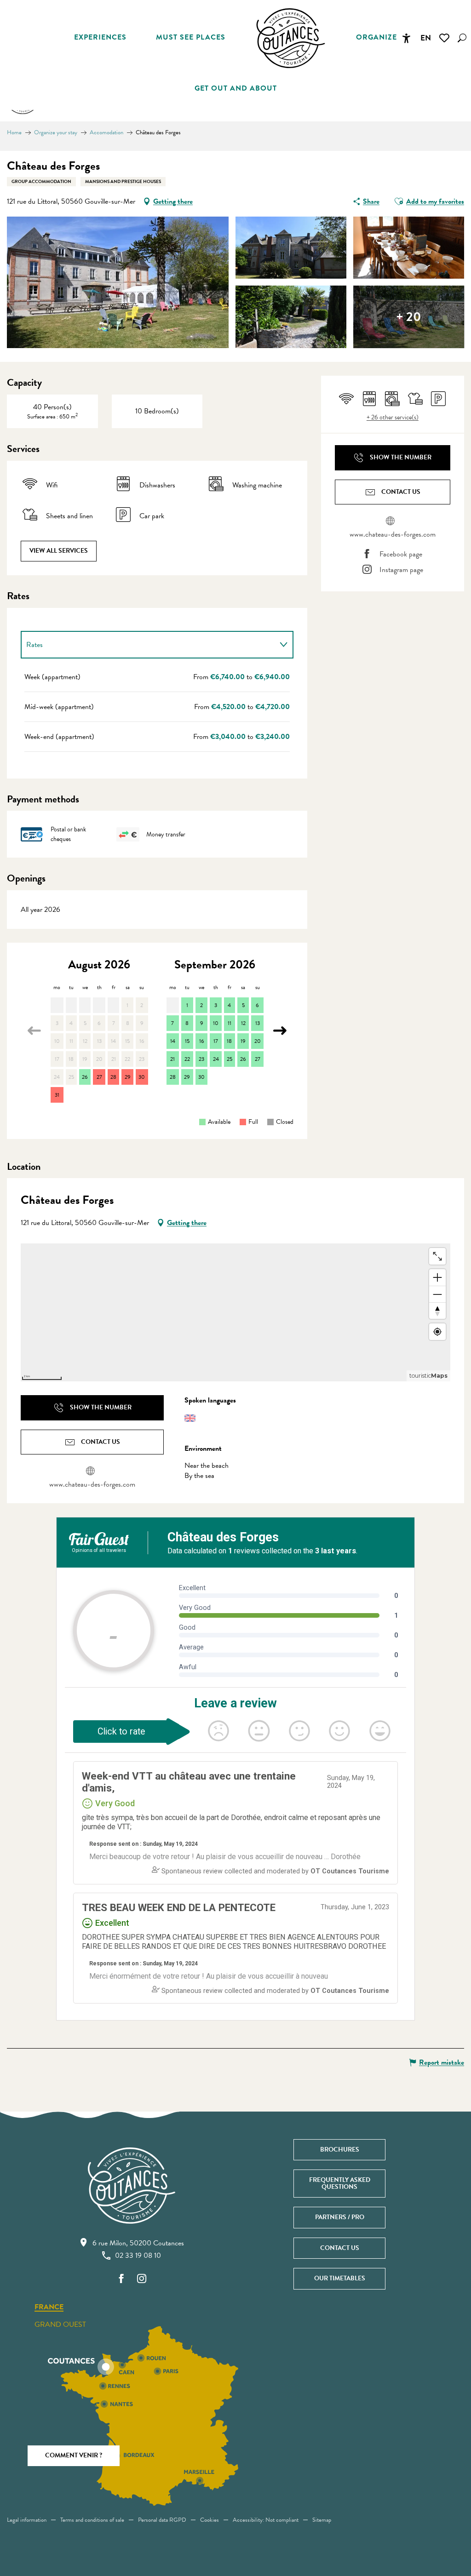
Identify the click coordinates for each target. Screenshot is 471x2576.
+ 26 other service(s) (393, 418)
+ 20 (409, 317)
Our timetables (340, 2278)
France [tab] (49, 2307)
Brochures (340, 2150)
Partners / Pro (340, 2217)
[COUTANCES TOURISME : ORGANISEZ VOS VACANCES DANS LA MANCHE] (291, 38)
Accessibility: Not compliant (266, 2520)
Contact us (340, 2248)
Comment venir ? (74, 2455)
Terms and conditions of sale (92, 2520)
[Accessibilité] (406, 38)
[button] (462, 38)
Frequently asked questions (340, 2183)
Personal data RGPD (162, 2520)
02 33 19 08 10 (138, 2255)
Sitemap (322, 2520)
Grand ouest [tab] (60, 2324)
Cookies (210, 2520)
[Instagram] (142, 2279)
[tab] (148, 645)
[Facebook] (121, 2279)
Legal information (27, 2520)
